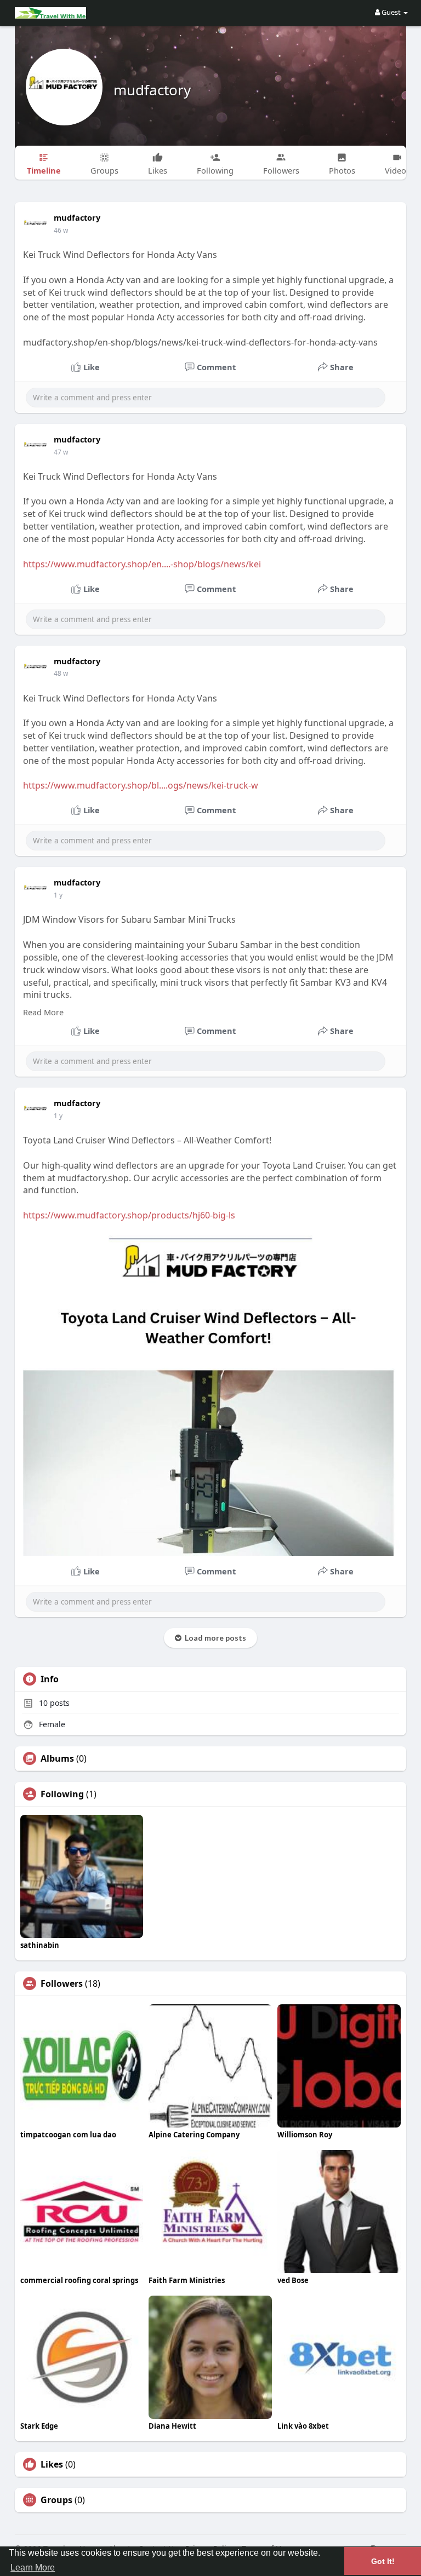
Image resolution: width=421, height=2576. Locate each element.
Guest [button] (391, 12)
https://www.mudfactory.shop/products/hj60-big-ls (129, 1215)
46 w (61, 230)
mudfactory (152, 90)
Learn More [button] (33, 2568)
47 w (61, 452)
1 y (58, 895)
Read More (43, 1012)
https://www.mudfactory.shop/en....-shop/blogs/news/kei (142, 564)
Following (62, 1794)
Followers (62, 1983)
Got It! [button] (383, 2561)
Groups (56, 2500)
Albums (57, 1758)
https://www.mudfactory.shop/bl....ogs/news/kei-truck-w (141, 785)
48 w (61, 673)
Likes (52, 2464)
